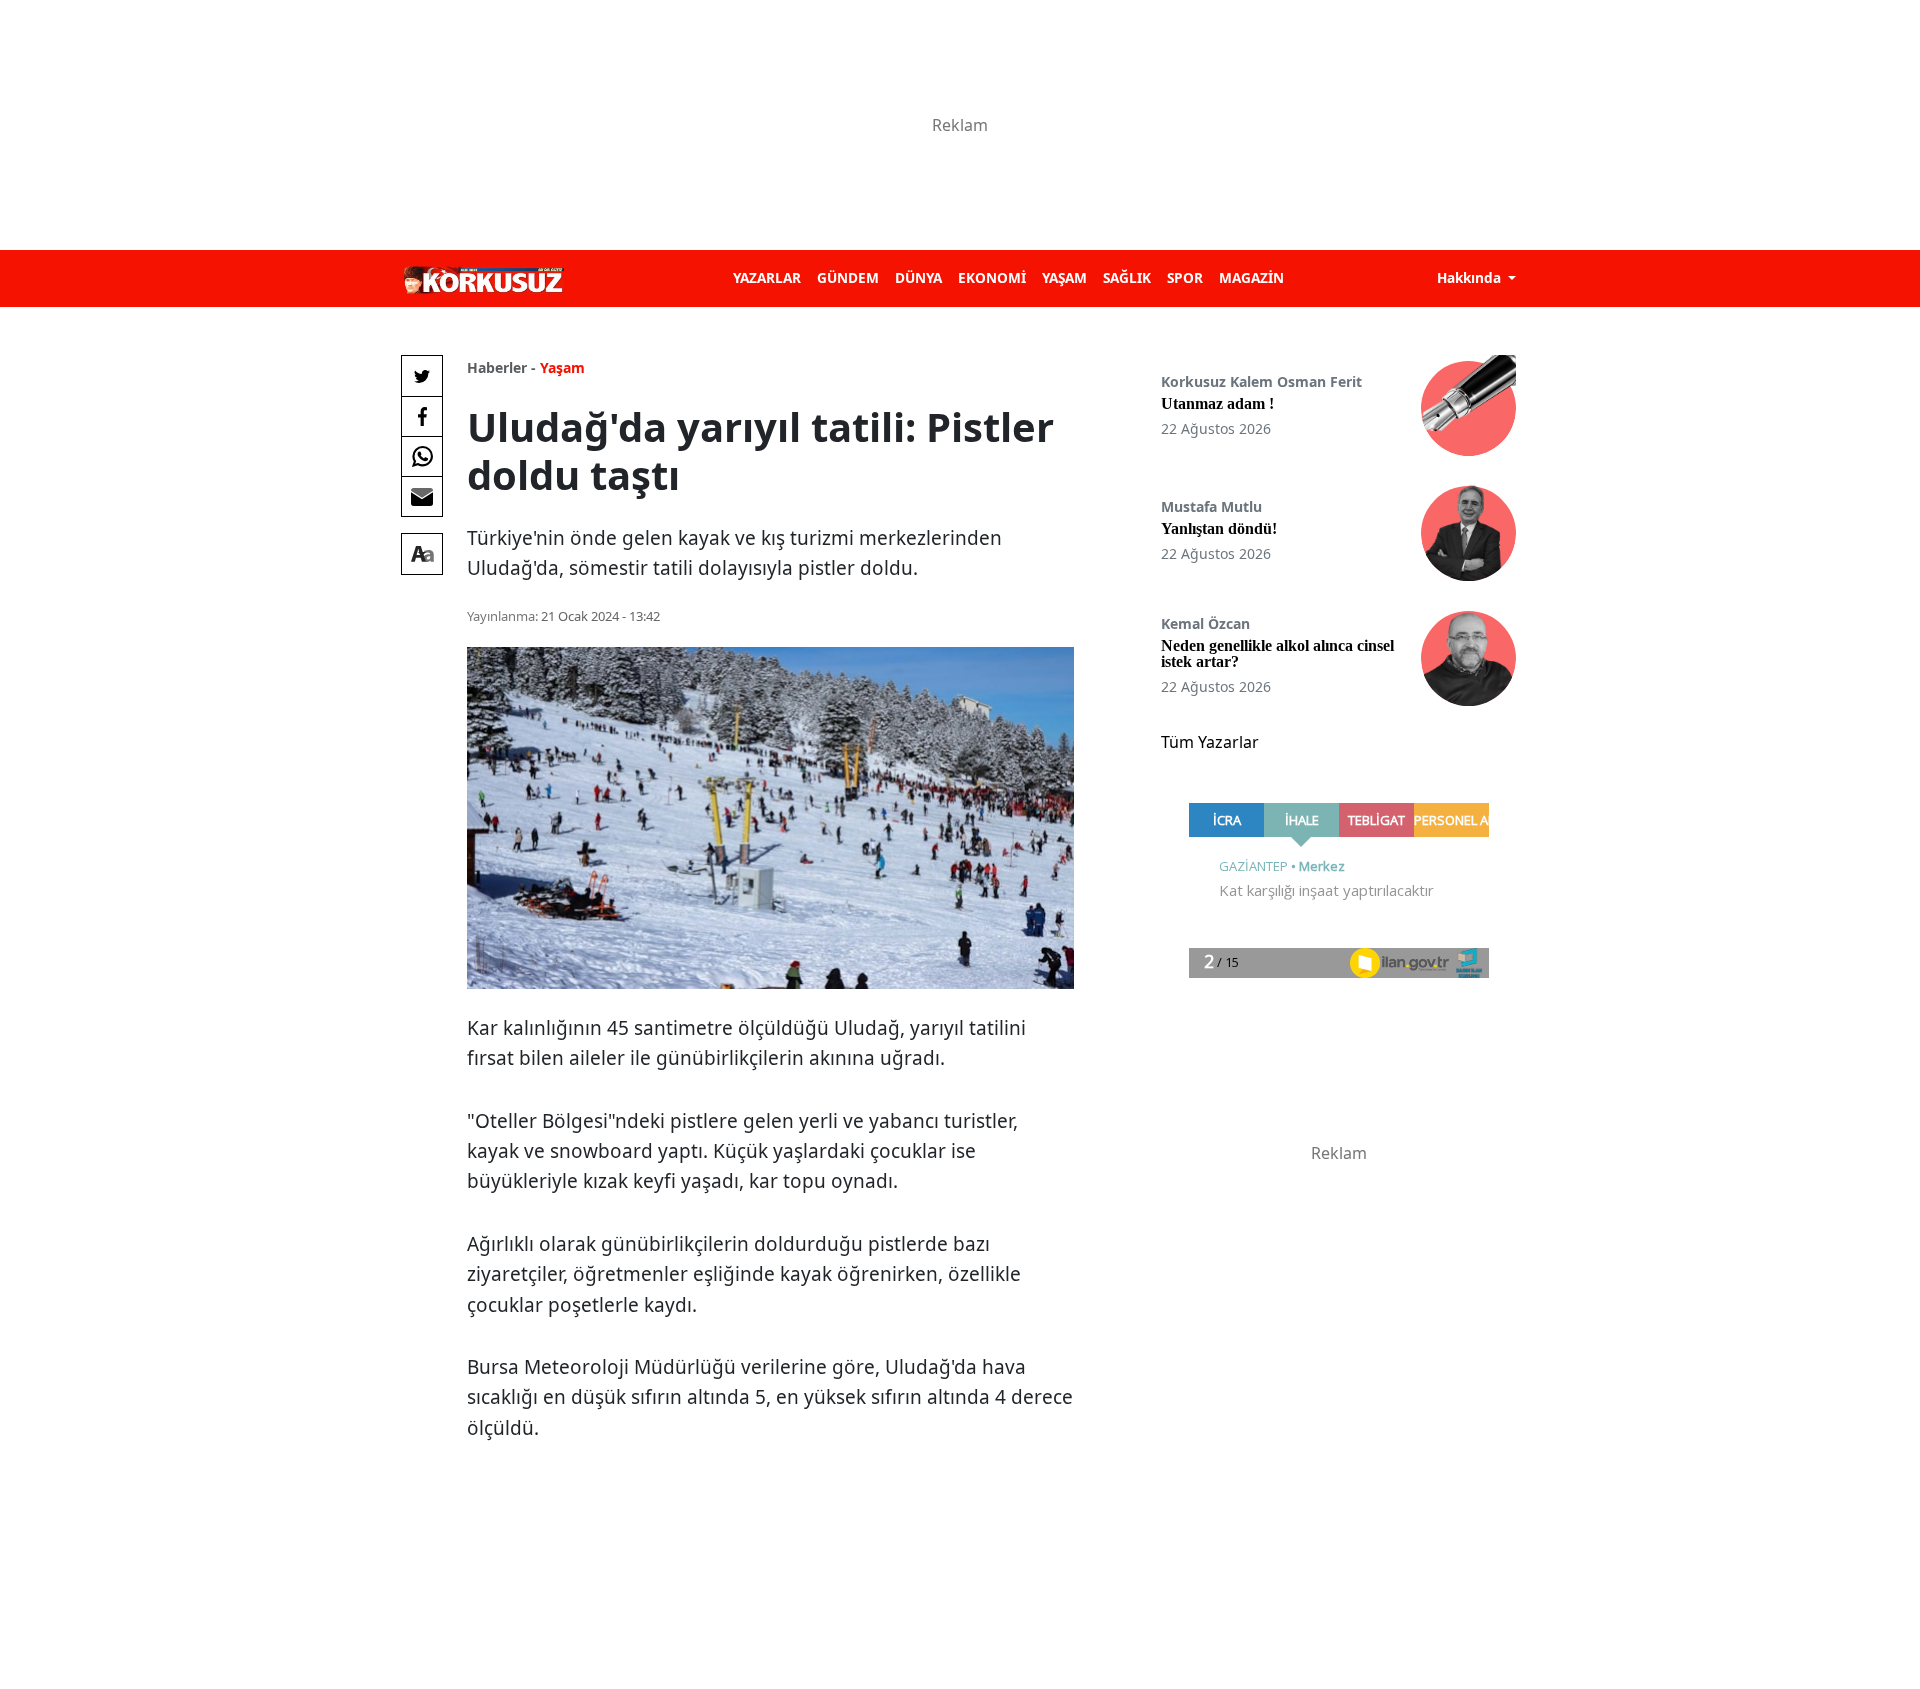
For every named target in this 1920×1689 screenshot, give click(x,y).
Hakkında (1471, 277)
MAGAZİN (1251, 277)
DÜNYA (918, 277)
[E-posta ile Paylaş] (422, 496)
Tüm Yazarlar (1210, 742)
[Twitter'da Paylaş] (422, 376)
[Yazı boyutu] (422, 554)
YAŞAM (1064, 277)
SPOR (1185, 277)
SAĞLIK (1127, 277)
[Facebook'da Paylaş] (422, 416)
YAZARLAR (767, 277)
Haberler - (501, 367)
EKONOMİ (992, 277)
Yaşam (562, 367)
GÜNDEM (848, 277)
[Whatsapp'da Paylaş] (422, 456)
